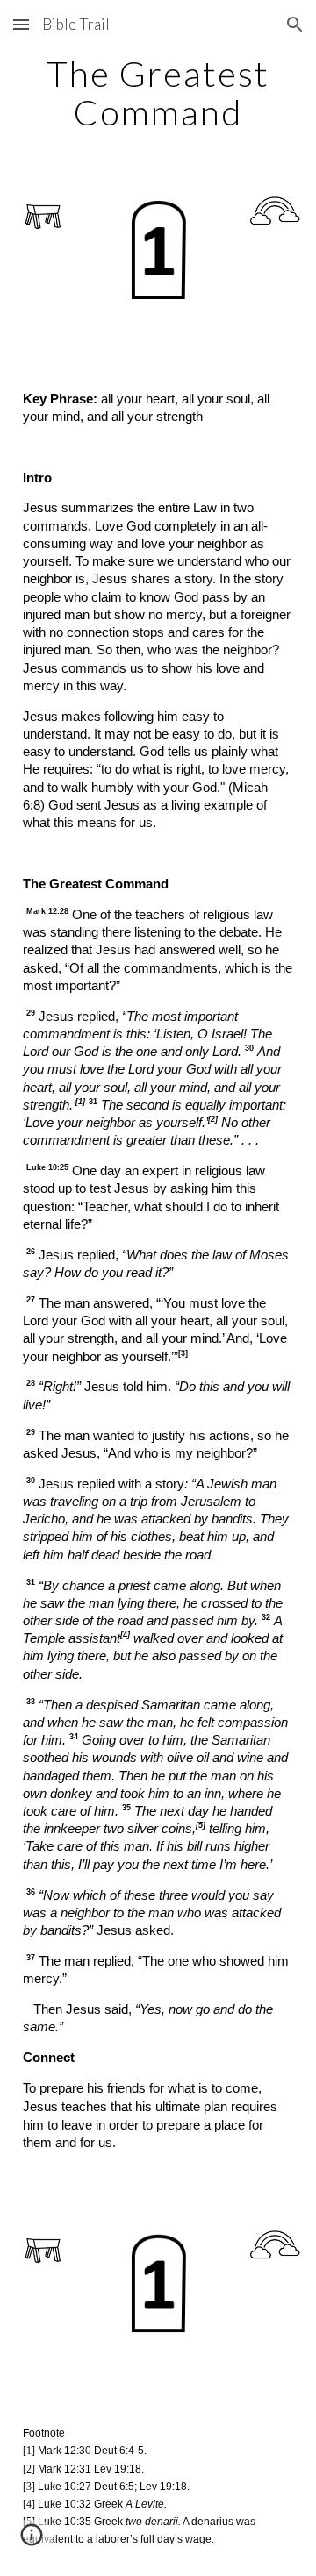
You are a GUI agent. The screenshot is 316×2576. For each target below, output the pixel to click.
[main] (158, 93)
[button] (21, 24)
